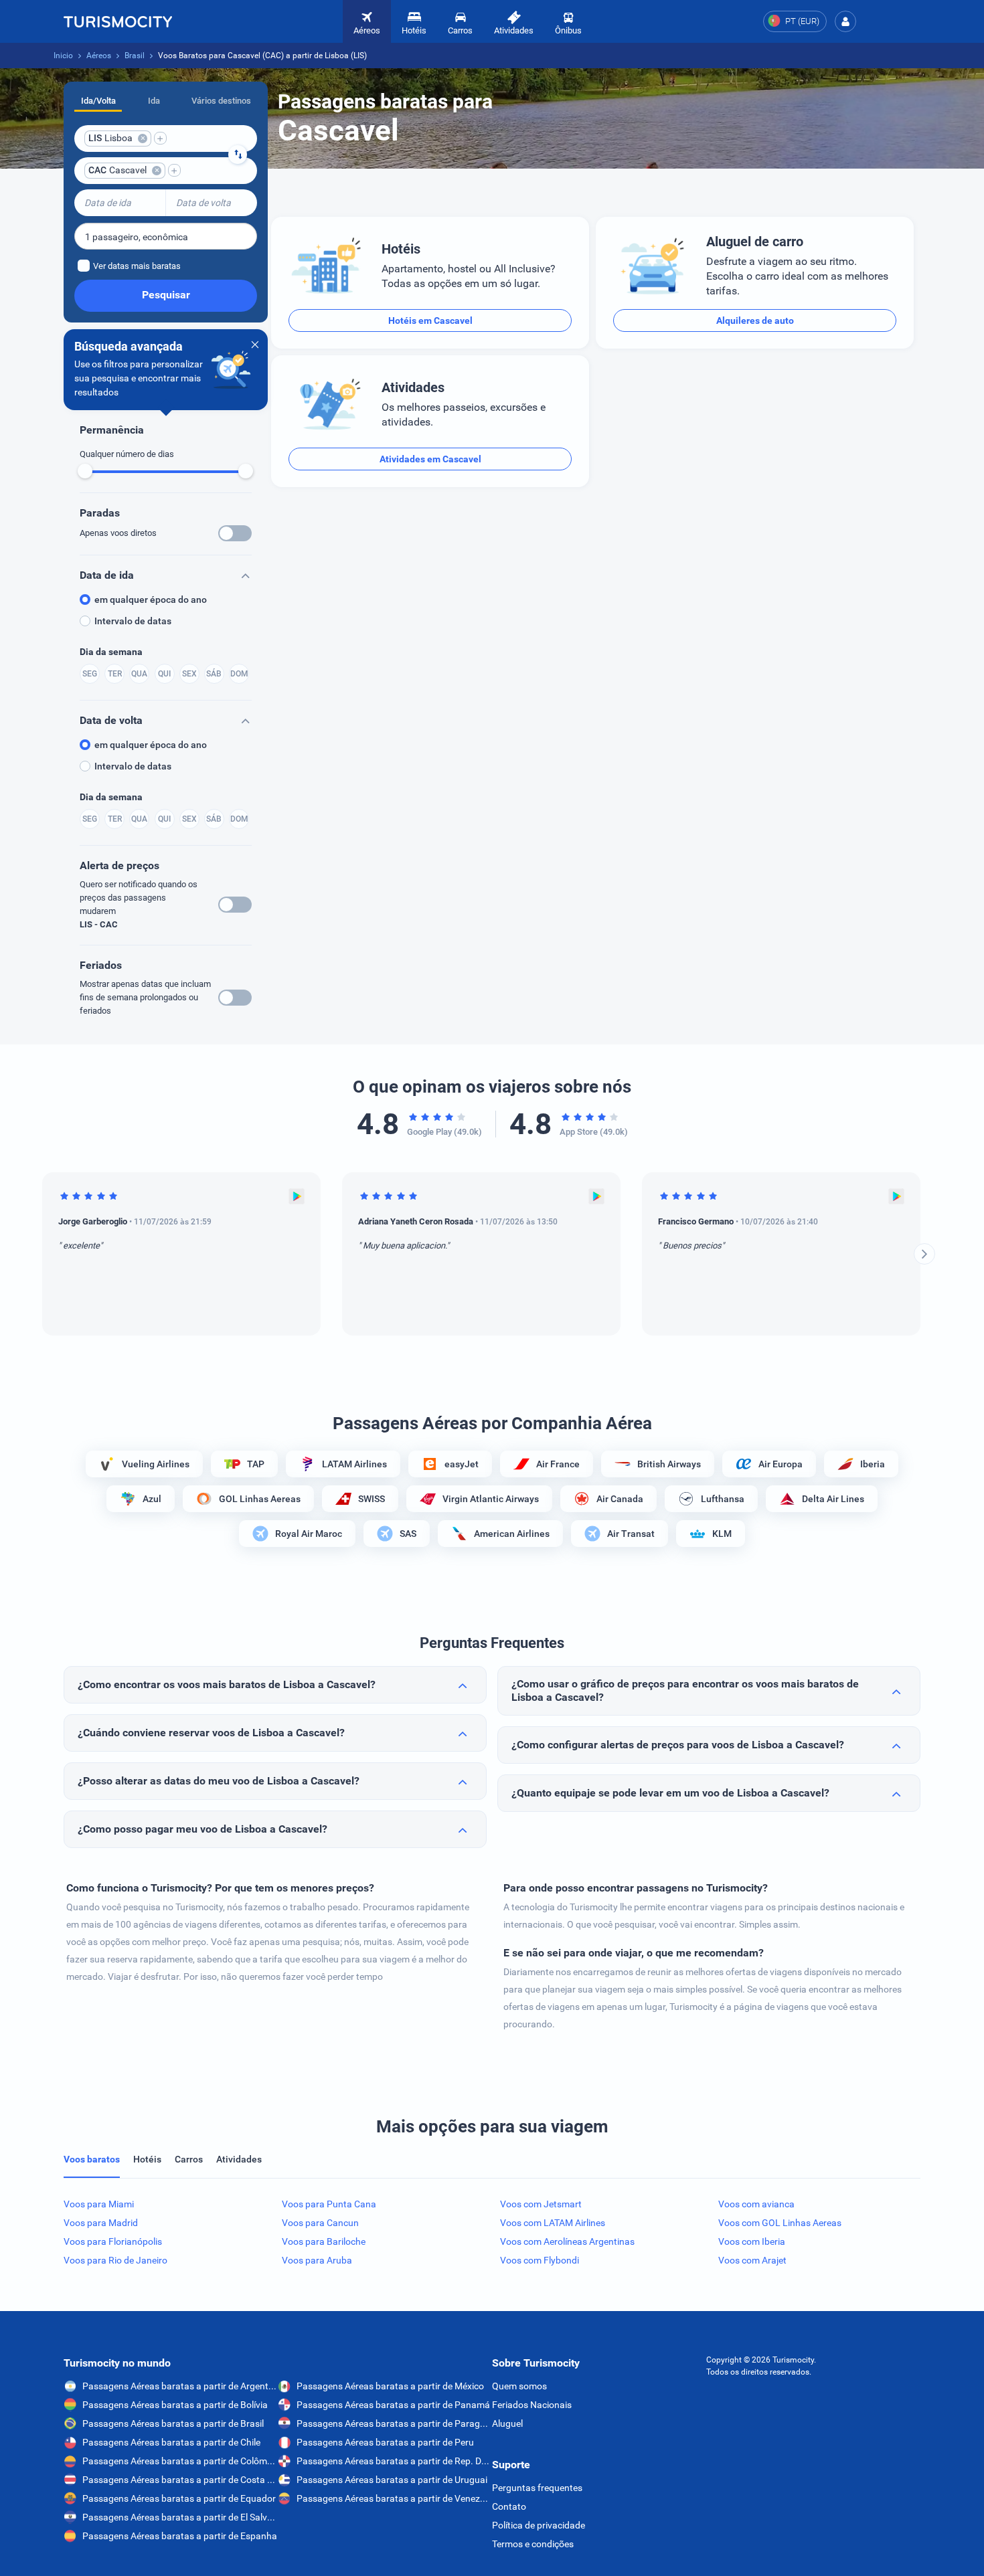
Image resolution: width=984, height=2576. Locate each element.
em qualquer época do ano (151, 600)
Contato (509, 2506)
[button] (845, 21)
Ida (154, 101)
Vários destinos (221, 101)
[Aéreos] (118, 21)
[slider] (85, 471)
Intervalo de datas (133, 621)
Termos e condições (533, 2544)
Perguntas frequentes (537, 2488)
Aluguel (507, 2423)
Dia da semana (111, 652)
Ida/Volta (98, 101)
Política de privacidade (539, 2525)
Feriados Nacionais (532, 2405)
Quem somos (519, 2386)
